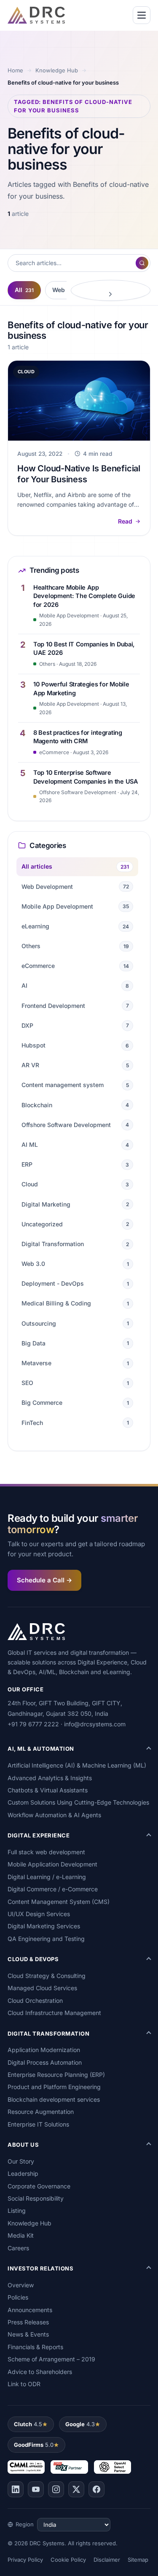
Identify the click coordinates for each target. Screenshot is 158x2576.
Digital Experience (39, 1835)
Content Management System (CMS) (59, 1902)
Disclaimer (107, 2560)
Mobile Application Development (52, 1864)
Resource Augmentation (41, 2112)
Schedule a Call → (44, 1580)
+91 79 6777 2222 (33, 1724)
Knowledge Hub (57, 70)
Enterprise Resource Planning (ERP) (56, 2075)
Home (15, 70)
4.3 (80, 2424)
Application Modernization (44, 2050)
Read (125, 521)
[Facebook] (96, 2489)
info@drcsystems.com (95, 1724)
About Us (23, 2145)
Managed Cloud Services (42, 1988)
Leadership (23, 2173)
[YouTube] (36, 2489)
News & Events (28, 2334)
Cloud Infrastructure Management (54, 2013)
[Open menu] (142, 15)
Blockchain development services (54, 2099)
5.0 (34, 2445)
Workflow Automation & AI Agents (54, 1815)
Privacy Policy (25, 2560)
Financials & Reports (35, 2347)
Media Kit (21, 2235)
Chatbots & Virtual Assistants (48, 1790)
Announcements (30, 2310)
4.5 (28, 2424)
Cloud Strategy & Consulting (47, 1976)
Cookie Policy (68, 2560)
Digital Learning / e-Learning (47, 1877)
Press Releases (28, 2322)
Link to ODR (24, 2384)
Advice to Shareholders (40, 2372)
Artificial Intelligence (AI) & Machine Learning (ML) (77, 1765)
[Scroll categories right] (111, 290)
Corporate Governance (39, 2186)
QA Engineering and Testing (46, 1939)
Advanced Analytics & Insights (50, 1778)
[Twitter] (76, 2489)
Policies (18, 2297)
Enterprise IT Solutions (38, 2124)
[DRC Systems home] (36, 15)
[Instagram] (56, 2489)
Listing (17, 2210)
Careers (18, 2248)
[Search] (142, 263)
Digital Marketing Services (44, 1926)
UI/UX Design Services (39, 1914)
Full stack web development (46, 1852)
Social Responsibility (36, 2198)
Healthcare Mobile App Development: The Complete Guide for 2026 (84, 596)
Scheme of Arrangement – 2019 (51, 2359)
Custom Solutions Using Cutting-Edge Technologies (78, 1802)
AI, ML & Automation (41, 1749)
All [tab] (24, 290)
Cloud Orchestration (35, 2000)
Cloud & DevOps (33, 1959)
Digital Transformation (48, 2034)
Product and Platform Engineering (54, 2087)
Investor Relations (40, 2268)
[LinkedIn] (16, 2489)
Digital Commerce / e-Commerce (53, 1889)
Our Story (21, 2161)
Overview (21, 2285)
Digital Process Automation (45, 2062)
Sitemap (138, 2560)
